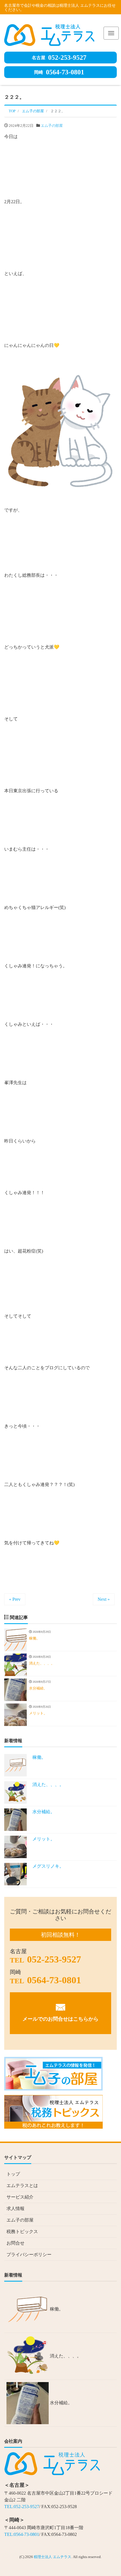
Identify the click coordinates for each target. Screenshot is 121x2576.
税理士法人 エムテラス (52, 2557)
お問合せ (15, 2243)
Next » (104, 1599)
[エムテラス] (49, 34)
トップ (13, 2174)
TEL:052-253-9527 (22, 2507)
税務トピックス (22, 2232)
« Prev (15, 1599)
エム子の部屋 (52, 126)
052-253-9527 (59, 58)
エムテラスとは (22, 2185)
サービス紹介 (20, 2197)
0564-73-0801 (59, 72)
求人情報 (15, 2209)
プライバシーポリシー (29, 2255)
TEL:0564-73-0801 (22, 2534)
